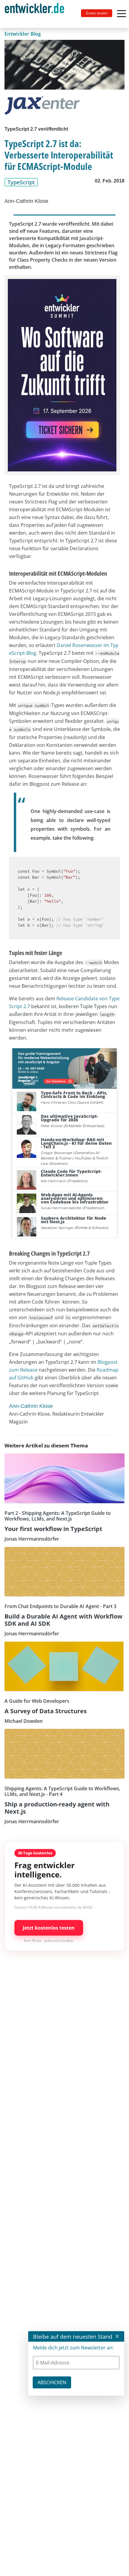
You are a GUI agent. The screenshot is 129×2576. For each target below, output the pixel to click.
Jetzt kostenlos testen (49, 1928)
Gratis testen (97, 13)
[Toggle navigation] (37, 14)
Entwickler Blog (23, 34)
